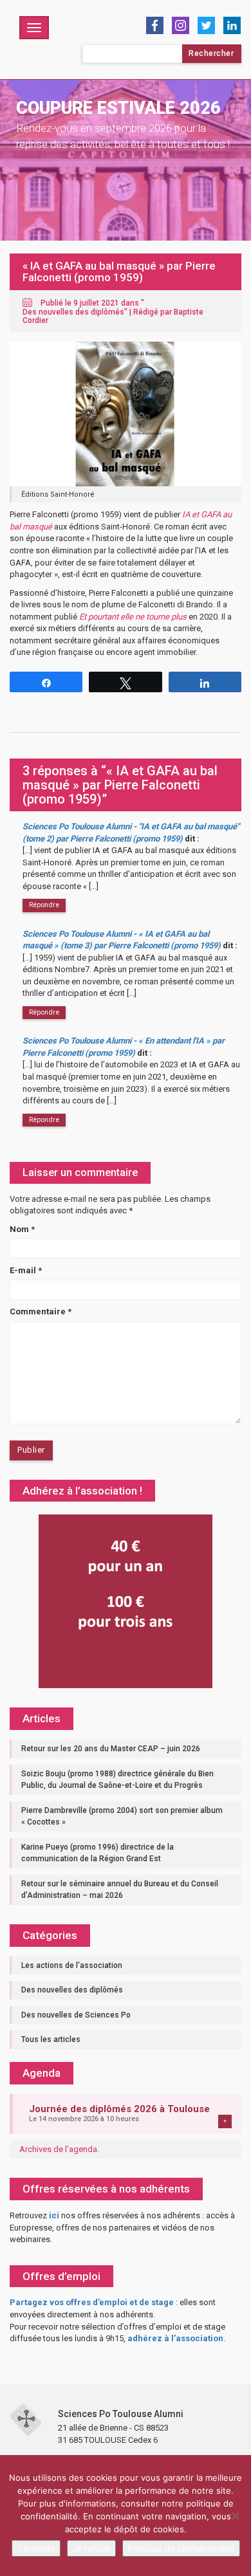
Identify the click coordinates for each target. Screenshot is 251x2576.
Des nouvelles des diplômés (73, 312)
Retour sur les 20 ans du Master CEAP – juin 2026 (111, 1749)
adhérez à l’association (175, 2338)
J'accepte (36, 2548)
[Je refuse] (235, 2516)
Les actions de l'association (72, 1965)
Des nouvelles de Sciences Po (76, 2015)
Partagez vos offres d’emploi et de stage (92, 2302)
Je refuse (91, 2548)
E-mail (26, 1270)
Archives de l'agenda (58, 2149)
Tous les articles (51, 2039)
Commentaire (41, 1311)
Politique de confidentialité (181, 2548)
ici (54, 2215)
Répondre (44, 905)
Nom (22, 1229)
